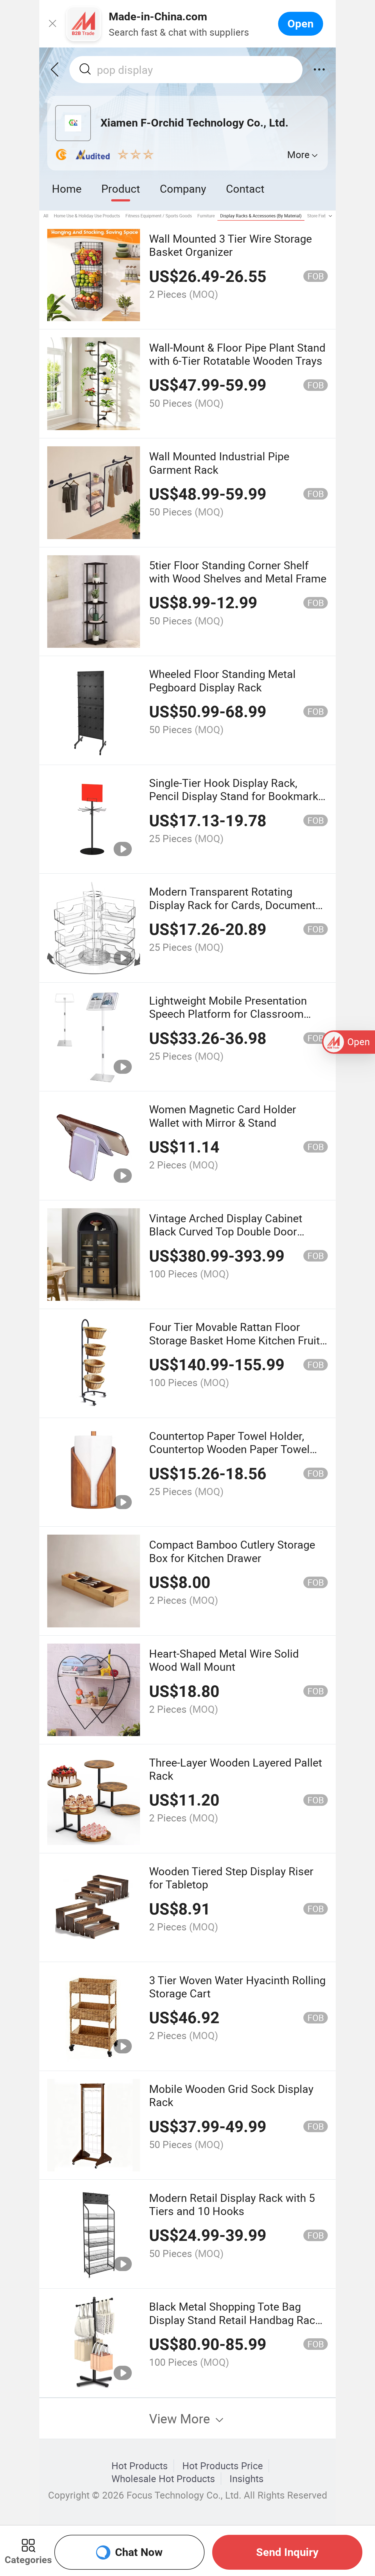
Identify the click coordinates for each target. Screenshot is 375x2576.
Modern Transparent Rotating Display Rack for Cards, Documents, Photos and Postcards (236, 905)
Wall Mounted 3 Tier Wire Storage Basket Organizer (230, 245)
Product (121, 188)
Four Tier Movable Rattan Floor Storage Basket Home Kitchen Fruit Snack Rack (234, 1340)
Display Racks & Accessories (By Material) (261, 216)
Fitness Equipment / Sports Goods (159, 216)
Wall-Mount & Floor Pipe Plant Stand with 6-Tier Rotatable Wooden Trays (237, 354)
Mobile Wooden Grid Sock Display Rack (231, 2095)
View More (181, 2418)
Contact (245, 188)
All (46, 216)
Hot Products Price (223, 2466)
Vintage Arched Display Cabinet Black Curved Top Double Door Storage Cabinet (226, 1231)
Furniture (206, 216)
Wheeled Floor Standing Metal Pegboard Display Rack (222, 680)
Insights (247, 2479)
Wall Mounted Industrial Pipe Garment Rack (219, 463)
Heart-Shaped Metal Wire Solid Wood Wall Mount (224, 1660)
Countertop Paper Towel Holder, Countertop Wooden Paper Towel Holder (229, 1449)
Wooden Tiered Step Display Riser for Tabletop (231, 1878)
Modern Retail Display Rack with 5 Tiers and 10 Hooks (232, 2204)
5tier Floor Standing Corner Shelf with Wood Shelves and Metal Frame (238, 572)
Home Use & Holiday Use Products (87, 216)
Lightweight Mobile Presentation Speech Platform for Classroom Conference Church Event (228, 1014)
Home (67, 188)
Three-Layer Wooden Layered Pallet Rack (236, 1769)
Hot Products (140, 2466)
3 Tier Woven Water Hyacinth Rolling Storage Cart (237, 1987)
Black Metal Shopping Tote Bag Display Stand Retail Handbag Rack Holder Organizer (235, 2320)
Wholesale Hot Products (163, 2479)
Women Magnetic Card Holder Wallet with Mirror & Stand (223, 1116)
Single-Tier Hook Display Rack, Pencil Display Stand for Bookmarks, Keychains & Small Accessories (238, 796)
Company (183, 188)
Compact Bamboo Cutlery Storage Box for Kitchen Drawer (232, 1551)
